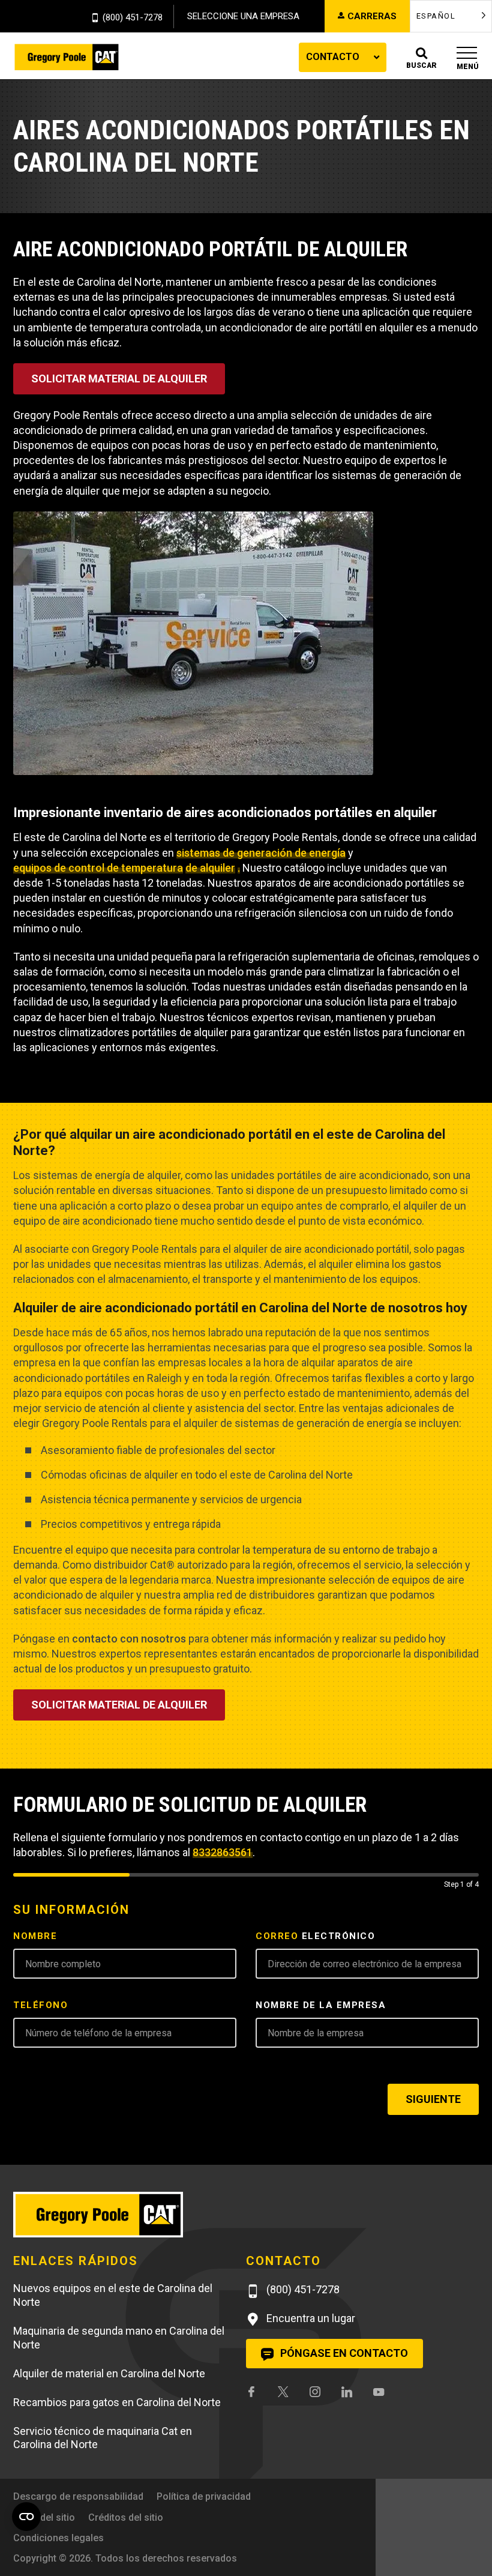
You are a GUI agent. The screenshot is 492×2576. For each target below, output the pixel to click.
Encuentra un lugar (310, 2318)
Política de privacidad (204, 2496)
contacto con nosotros (129, 1639)
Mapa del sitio (44, 2517)
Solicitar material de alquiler (119, 379)
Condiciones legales (58, 2538)
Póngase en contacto (343, 2353)
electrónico (315, 1936)
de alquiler (210, 868)
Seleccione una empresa (243, 16)
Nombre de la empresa (321, 2005)
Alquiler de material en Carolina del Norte (109, 2373)
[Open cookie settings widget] (26, 2517)
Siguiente (433, 2099)
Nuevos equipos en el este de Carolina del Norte (113, 2295)
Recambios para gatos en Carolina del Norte (117, 2402)
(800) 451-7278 (133, 18)
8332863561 (223, 1852)
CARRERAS (372, 16)
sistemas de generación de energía (261, 853)
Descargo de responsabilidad (78, 2496)
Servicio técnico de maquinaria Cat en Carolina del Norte (103, 2438)
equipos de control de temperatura (98, 868)
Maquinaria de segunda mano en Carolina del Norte (119, 2338)
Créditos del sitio (126, 2517)
